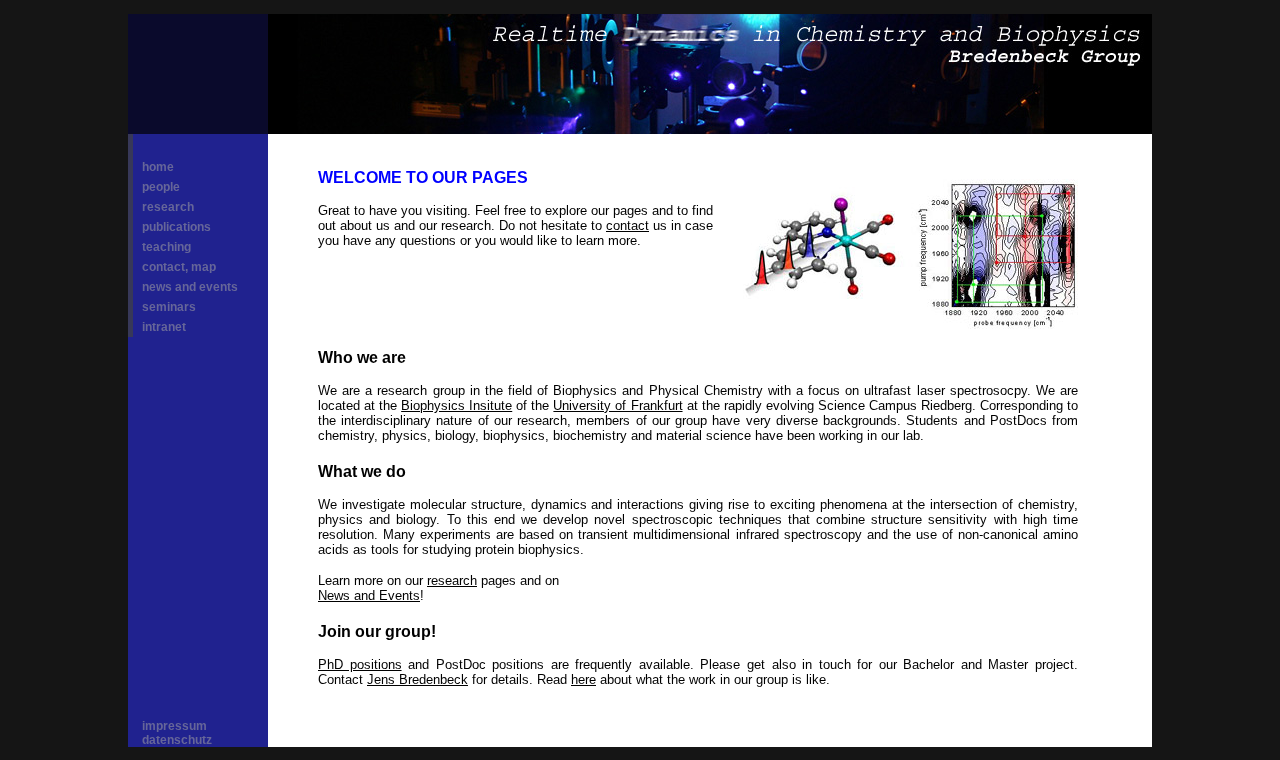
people (161, 187)
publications (176, 227)
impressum (174, 726)
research (168, 207)
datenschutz (177, 740)
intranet (164, 327)
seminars (169, 307)
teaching (166, 247)
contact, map (179, 267)
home (158, 167)
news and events (190, 287)
